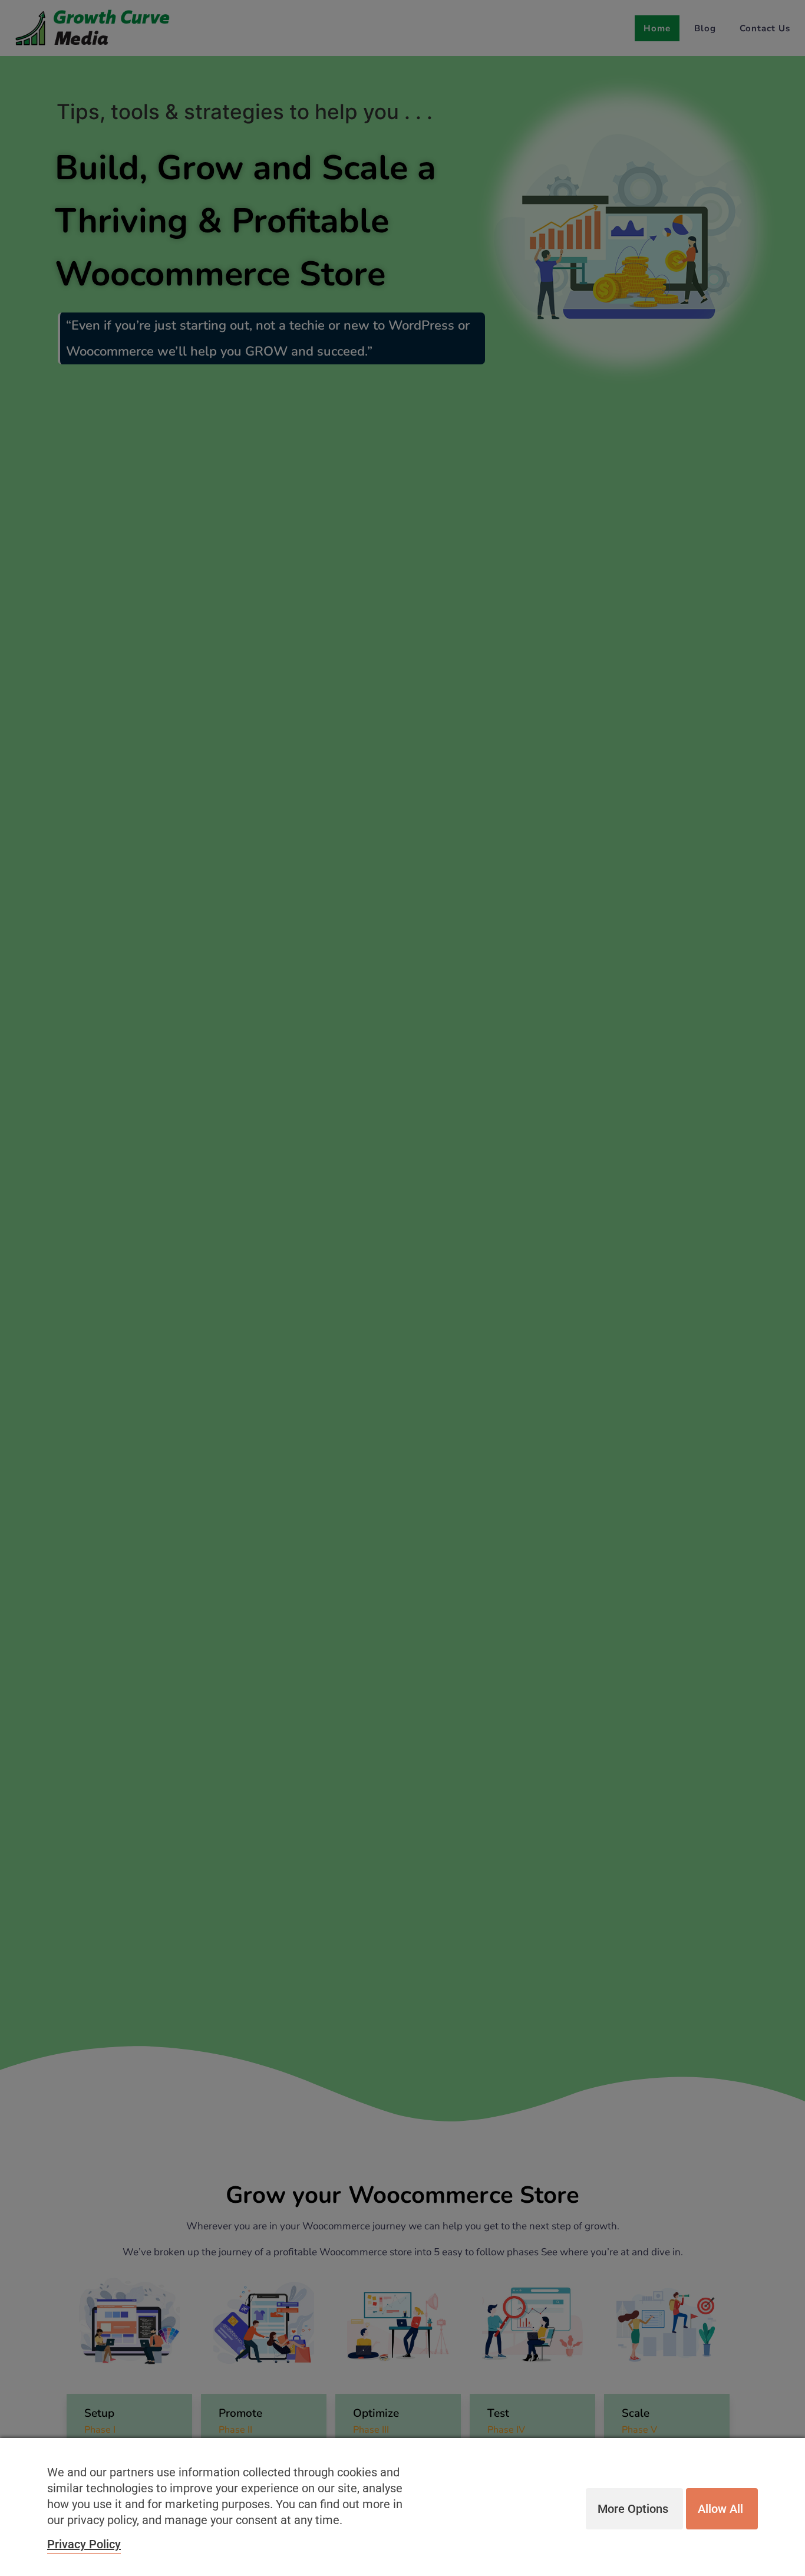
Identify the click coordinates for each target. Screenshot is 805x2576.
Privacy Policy (84, 2544)
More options (633, 2509)
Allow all (720, 2509)
